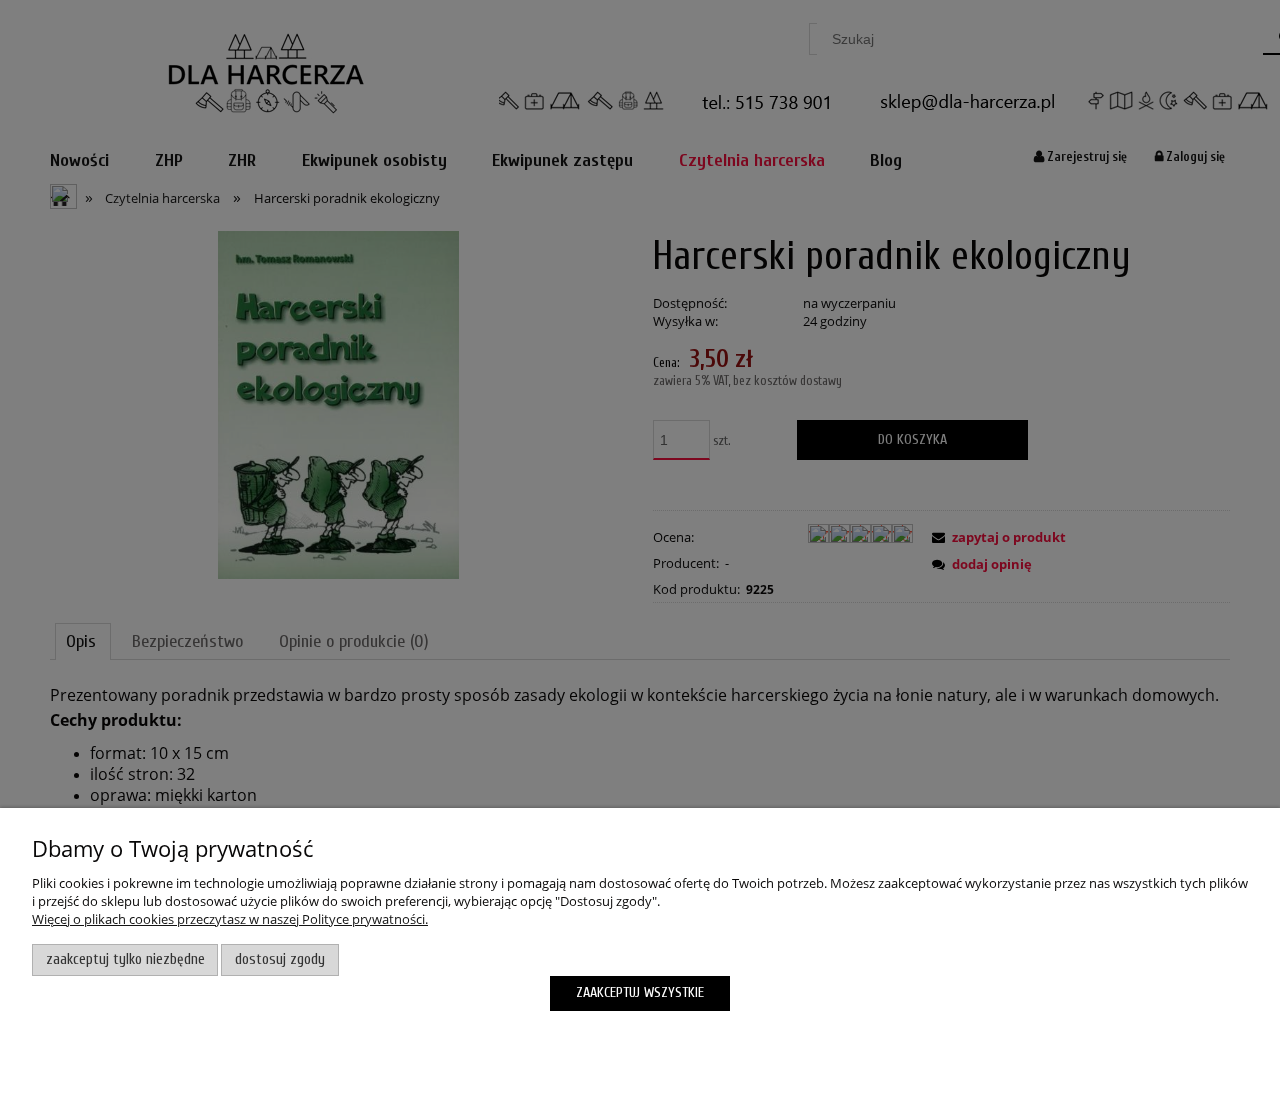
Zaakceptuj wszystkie (640, 992)
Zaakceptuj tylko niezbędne (125, 959)
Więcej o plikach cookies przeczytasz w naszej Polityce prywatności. (230, 919)
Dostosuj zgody (280, 959)
